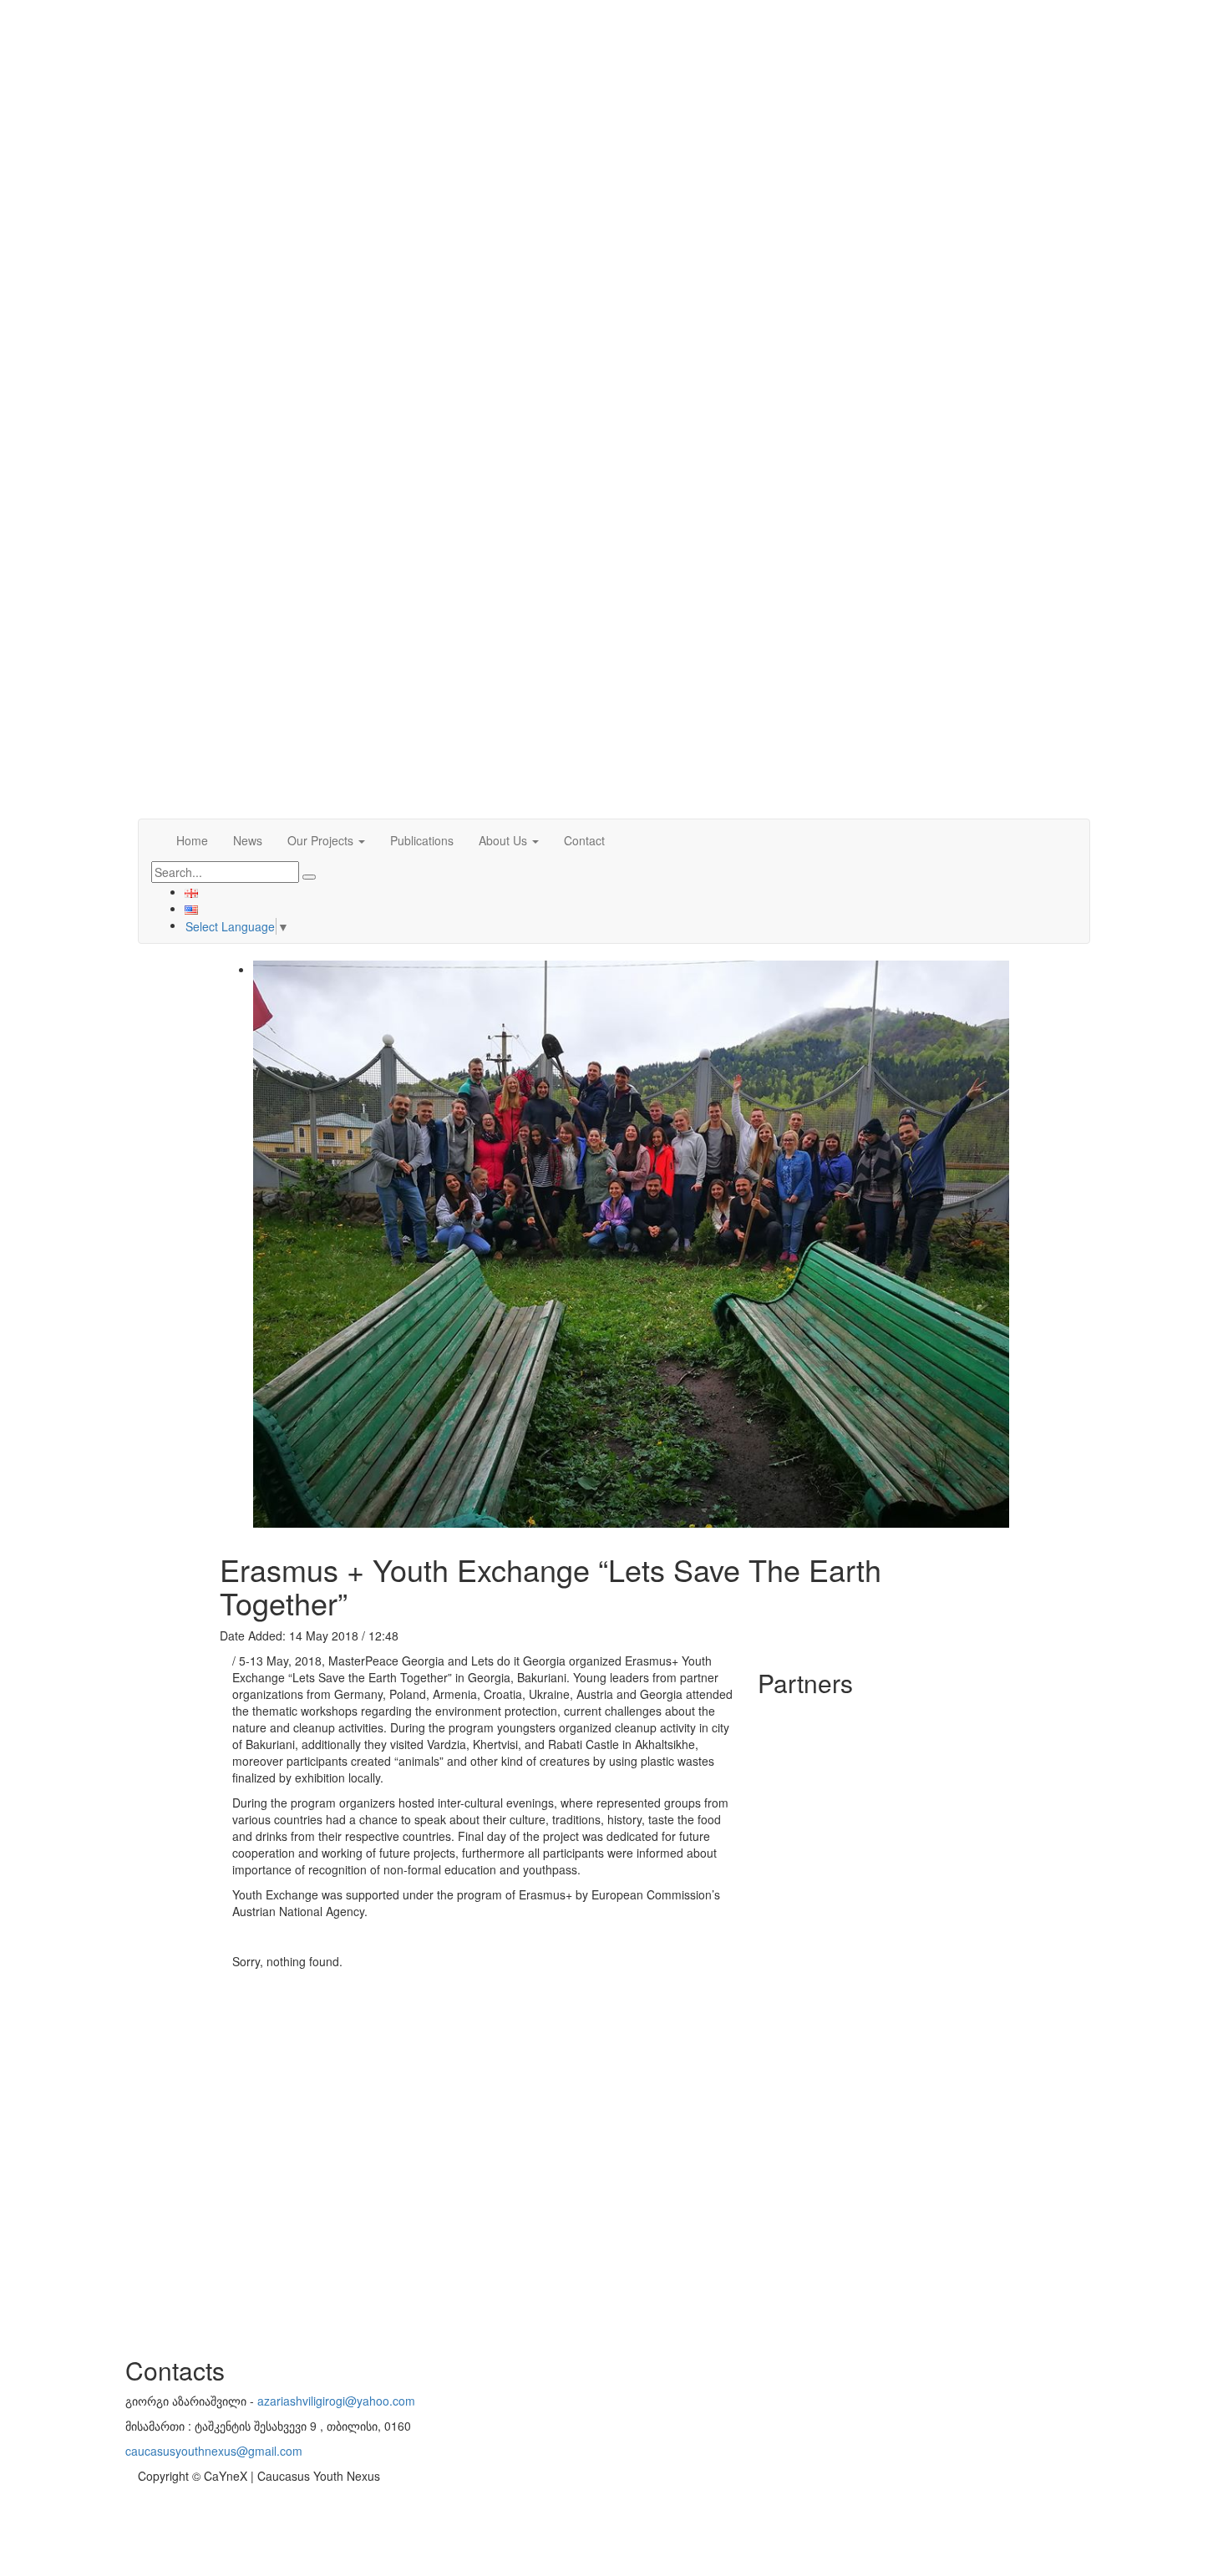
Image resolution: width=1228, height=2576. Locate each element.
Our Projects (322, 840)
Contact (584, 840)
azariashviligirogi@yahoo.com (336, 2401)
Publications (422, 840)
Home (192, 840)
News (248, 840)
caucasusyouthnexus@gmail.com (214, 2451)
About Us (505, 840)
